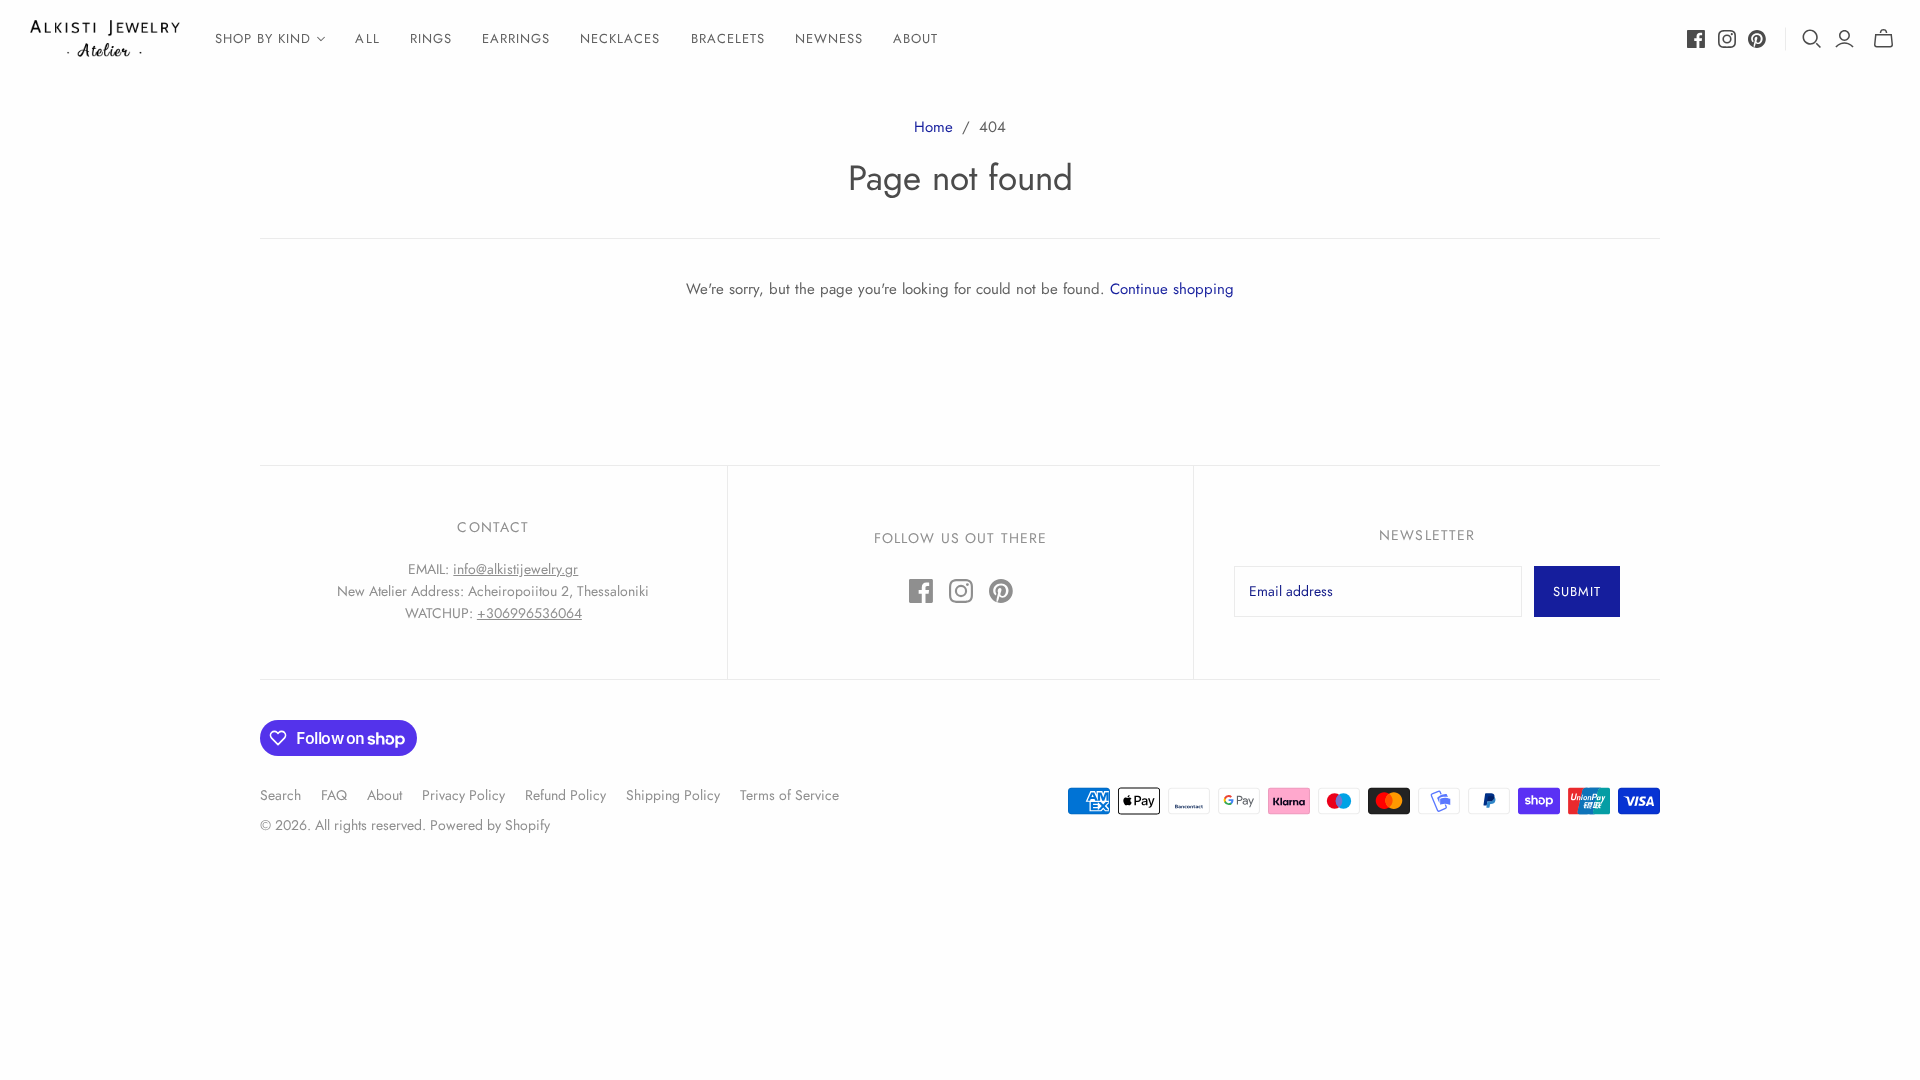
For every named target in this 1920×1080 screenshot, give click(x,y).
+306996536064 (529, 613)
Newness (829, 38)
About (915, 38)
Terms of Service (789, 795)
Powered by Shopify (490, 825)
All (367, 38)
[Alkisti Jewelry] (105, 38)
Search (280, 795)
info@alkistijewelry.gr (515, 569)
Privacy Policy (463, 795)
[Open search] (1812, 39)
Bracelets (728, 38)
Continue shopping (1172, 289)
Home (933, 127)
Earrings (516, 38)
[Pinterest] (1757, 39)
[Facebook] (1696, 39)
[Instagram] (1727, 39)
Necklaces (620, 38)
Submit (1577, 591)
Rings (431, 38)
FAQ (334, 795)
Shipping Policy (673, 795)
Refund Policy (565, 795)
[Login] (1844, 39)
